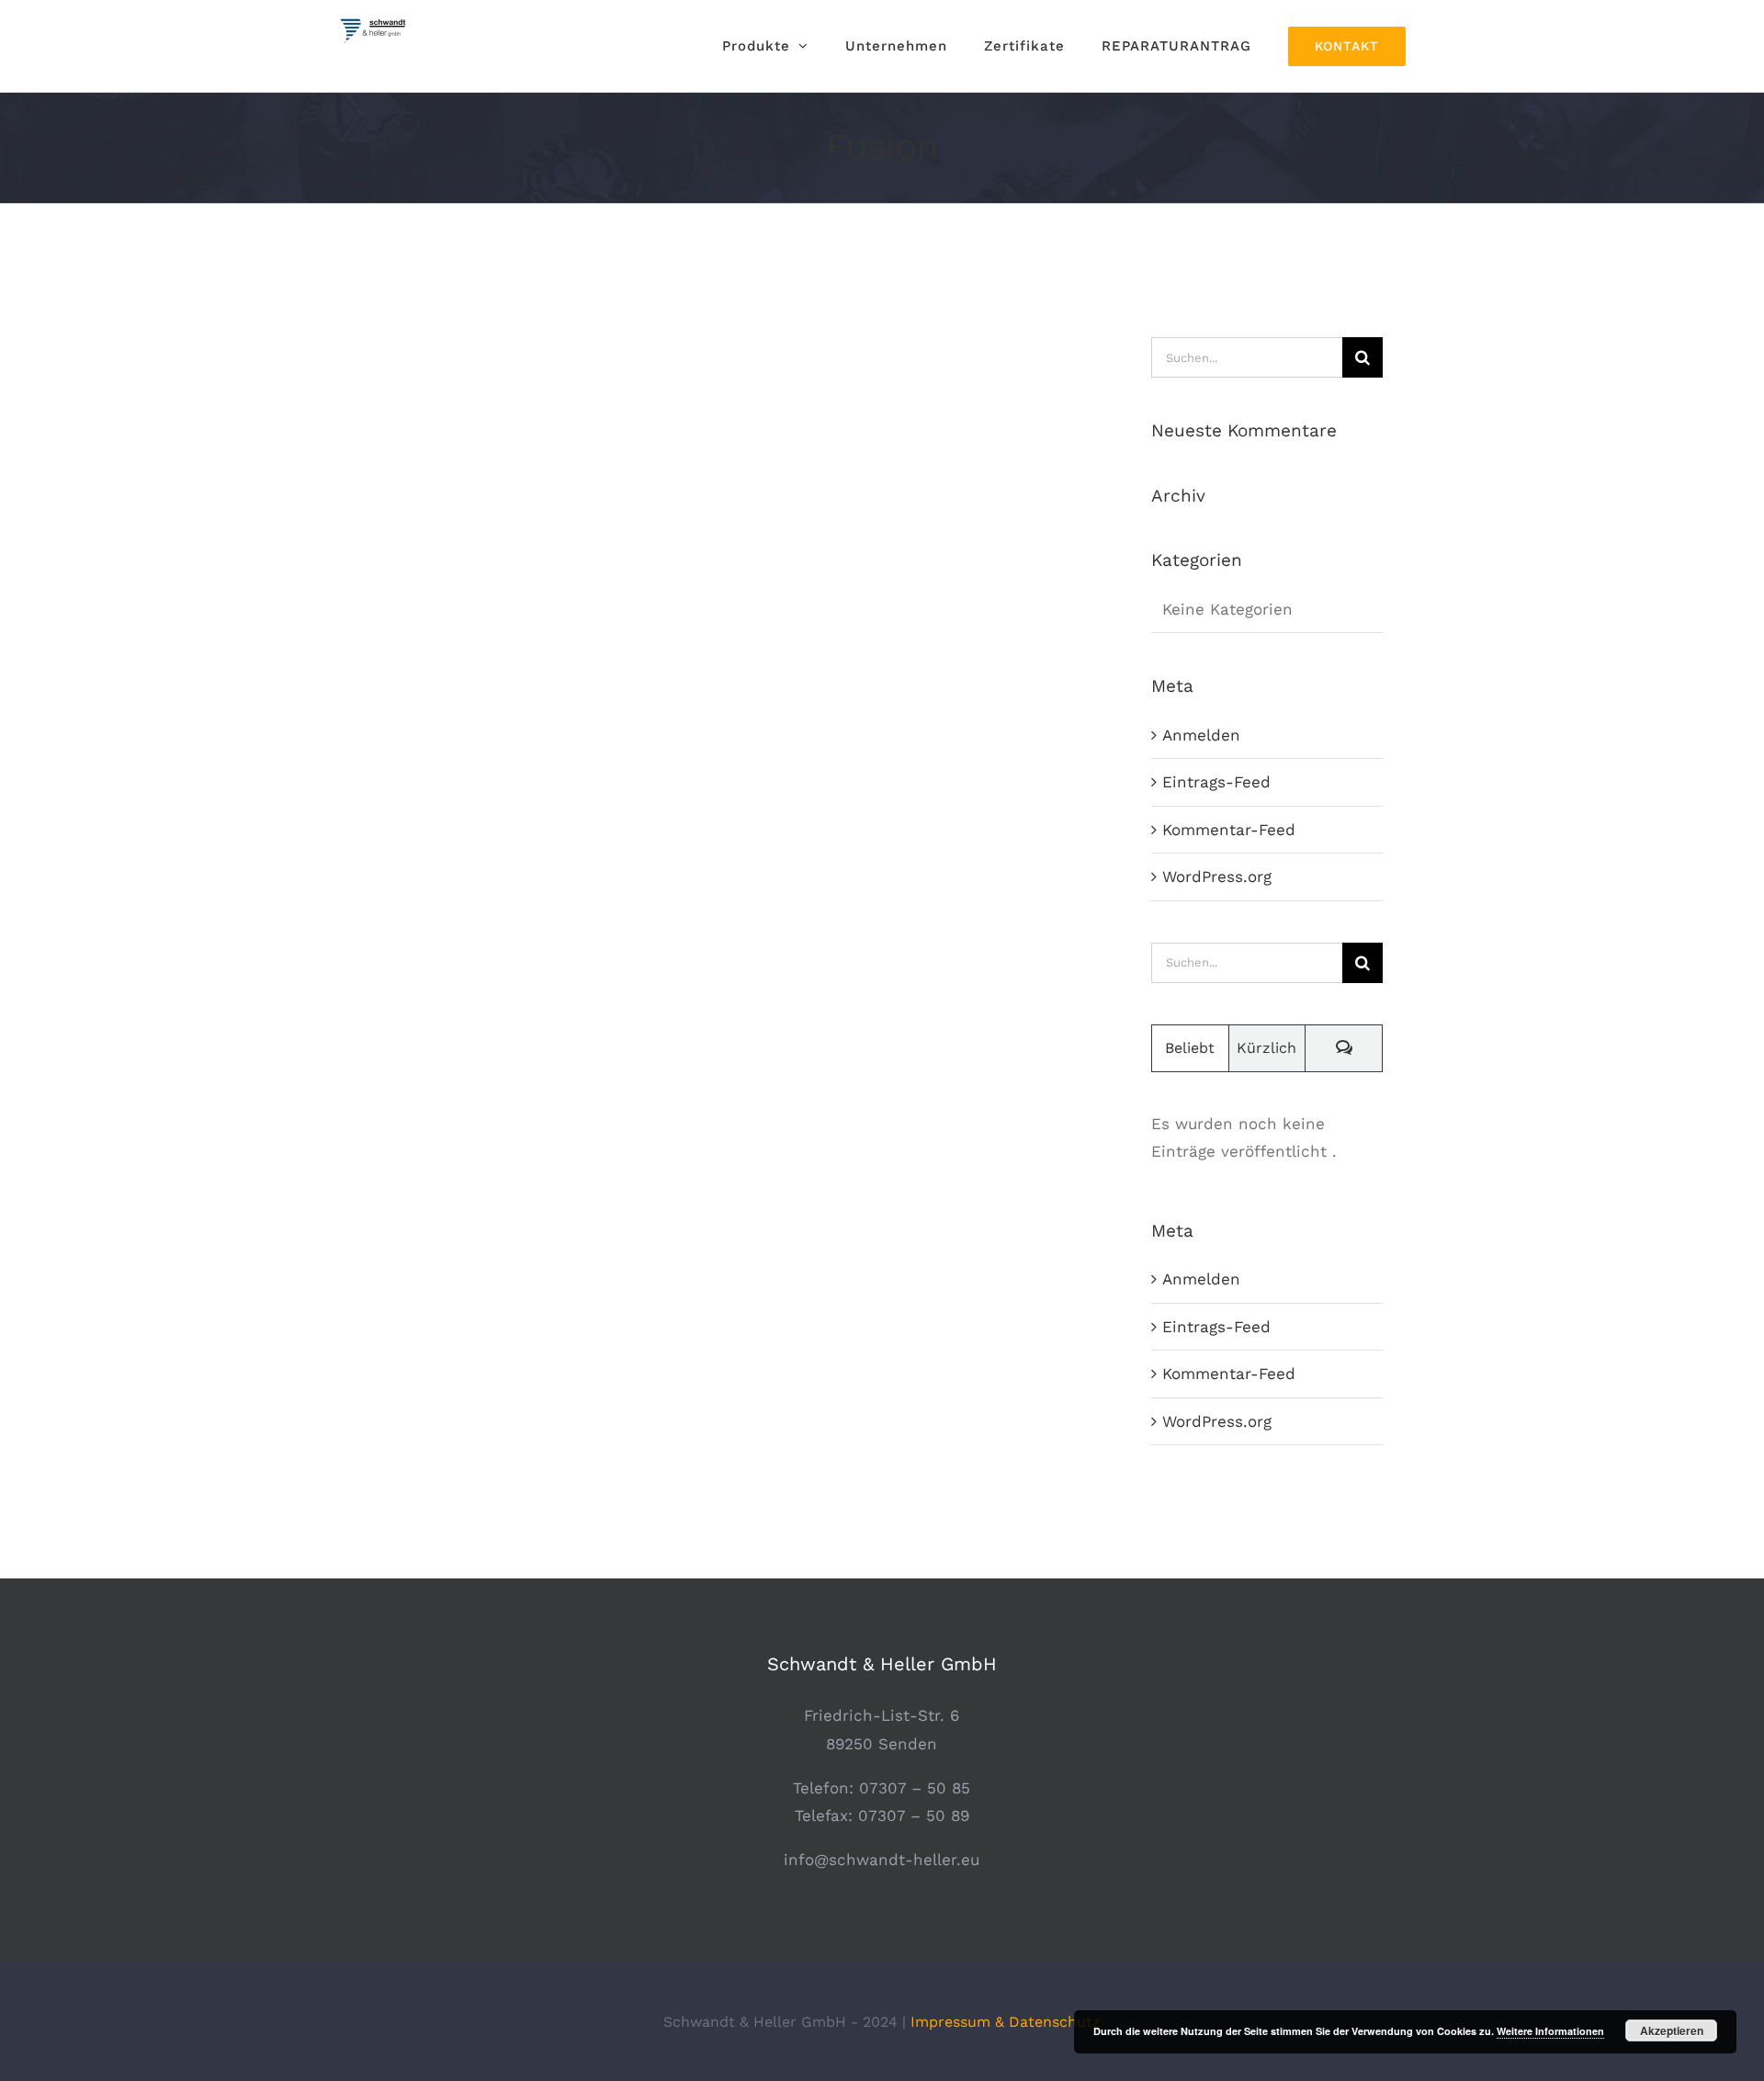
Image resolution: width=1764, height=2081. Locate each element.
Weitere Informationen (1550, 2031)
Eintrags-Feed (1216, 782)
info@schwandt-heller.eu (882, 1860)
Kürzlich (1266, 1048)
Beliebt (1190, 1048)
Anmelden (1201, 735)
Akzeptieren (1672, 2030)
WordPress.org (1217, 877)
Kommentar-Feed (1229, 830)
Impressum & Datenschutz (1006, 2022)
